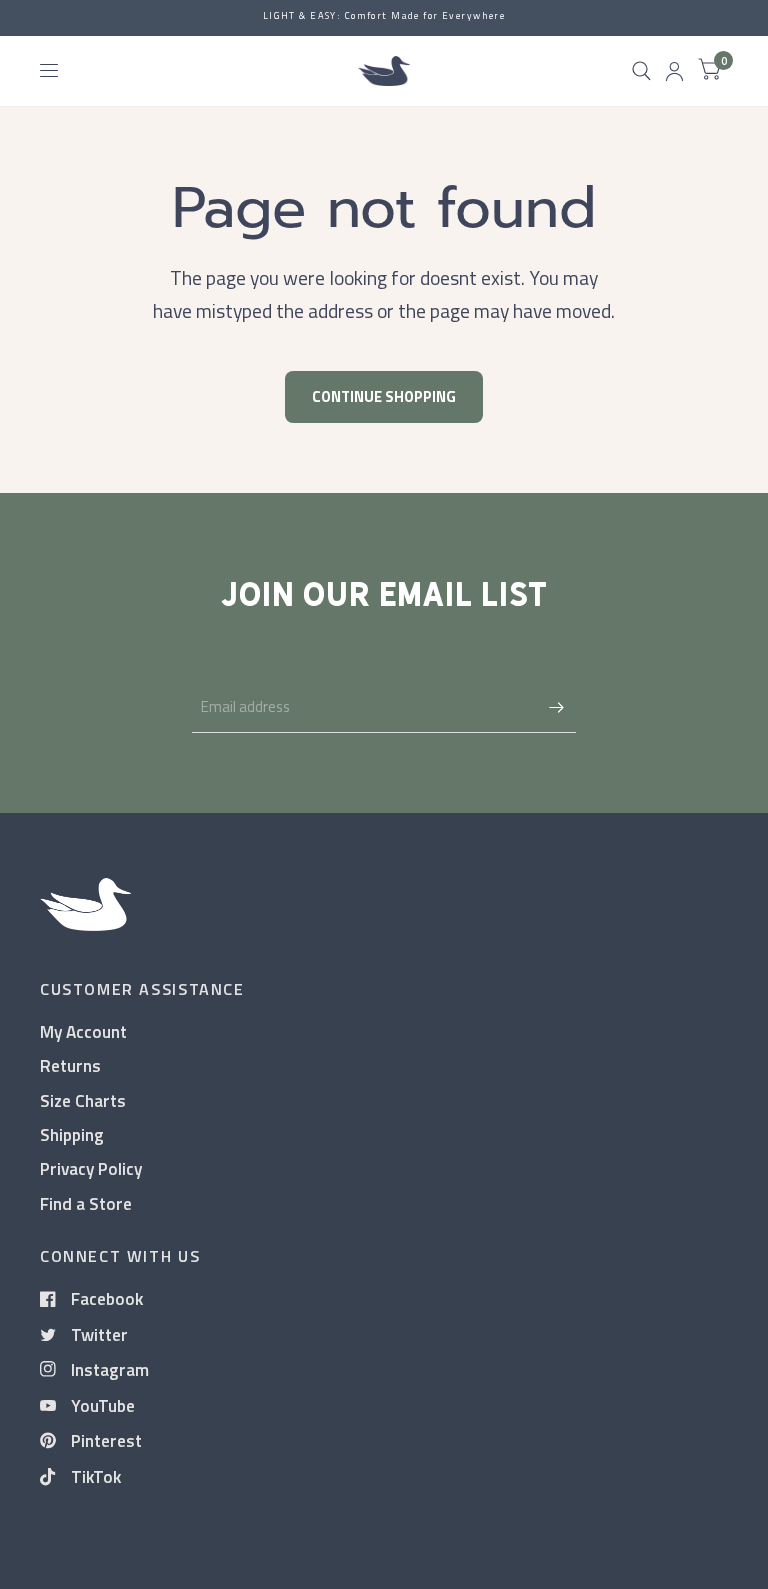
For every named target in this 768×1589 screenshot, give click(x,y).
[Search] (641, 71)
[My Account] (674, 71)
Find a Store (86, 1203)
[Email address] (556, 707)
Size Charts (83, 1100)
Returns (70, 1065)
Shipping (72, 1134)
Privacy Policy (91, 1168)
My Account (83, 1031)
